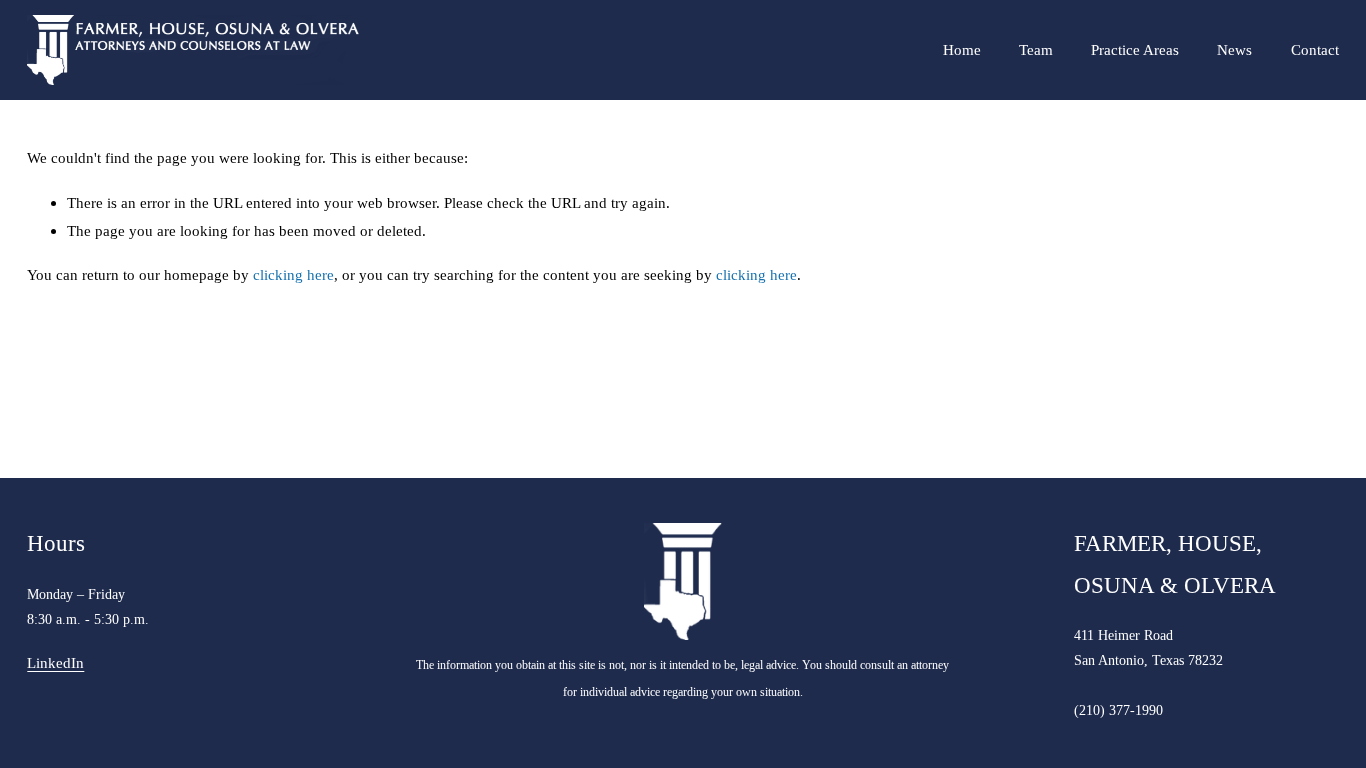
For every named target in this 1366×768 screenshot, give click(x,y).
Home (962, 49)
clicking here (293, 274)
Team (1036, 49)
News (1234, 49)
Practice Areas (1135, 49)
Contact (1315, 49)
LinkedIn (55, 662)
